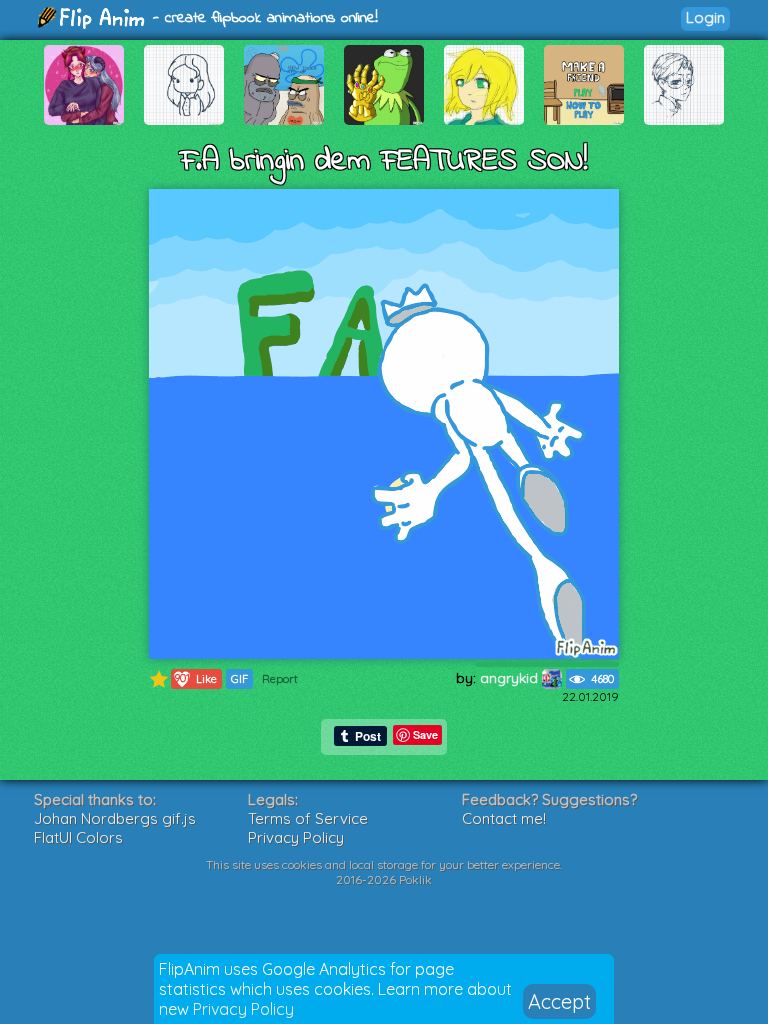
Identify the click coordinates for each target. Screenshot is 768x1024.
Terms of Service (308, 818)
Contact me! (504, 818)
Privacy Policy (243, 1009)
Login (705, 17)
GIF (239, 679)
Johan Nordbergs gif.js (115, 818)
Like (195, 678)
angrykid (511, 678)
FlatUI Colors (78, 837)
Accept (559, 1001)
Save (425, 734)
